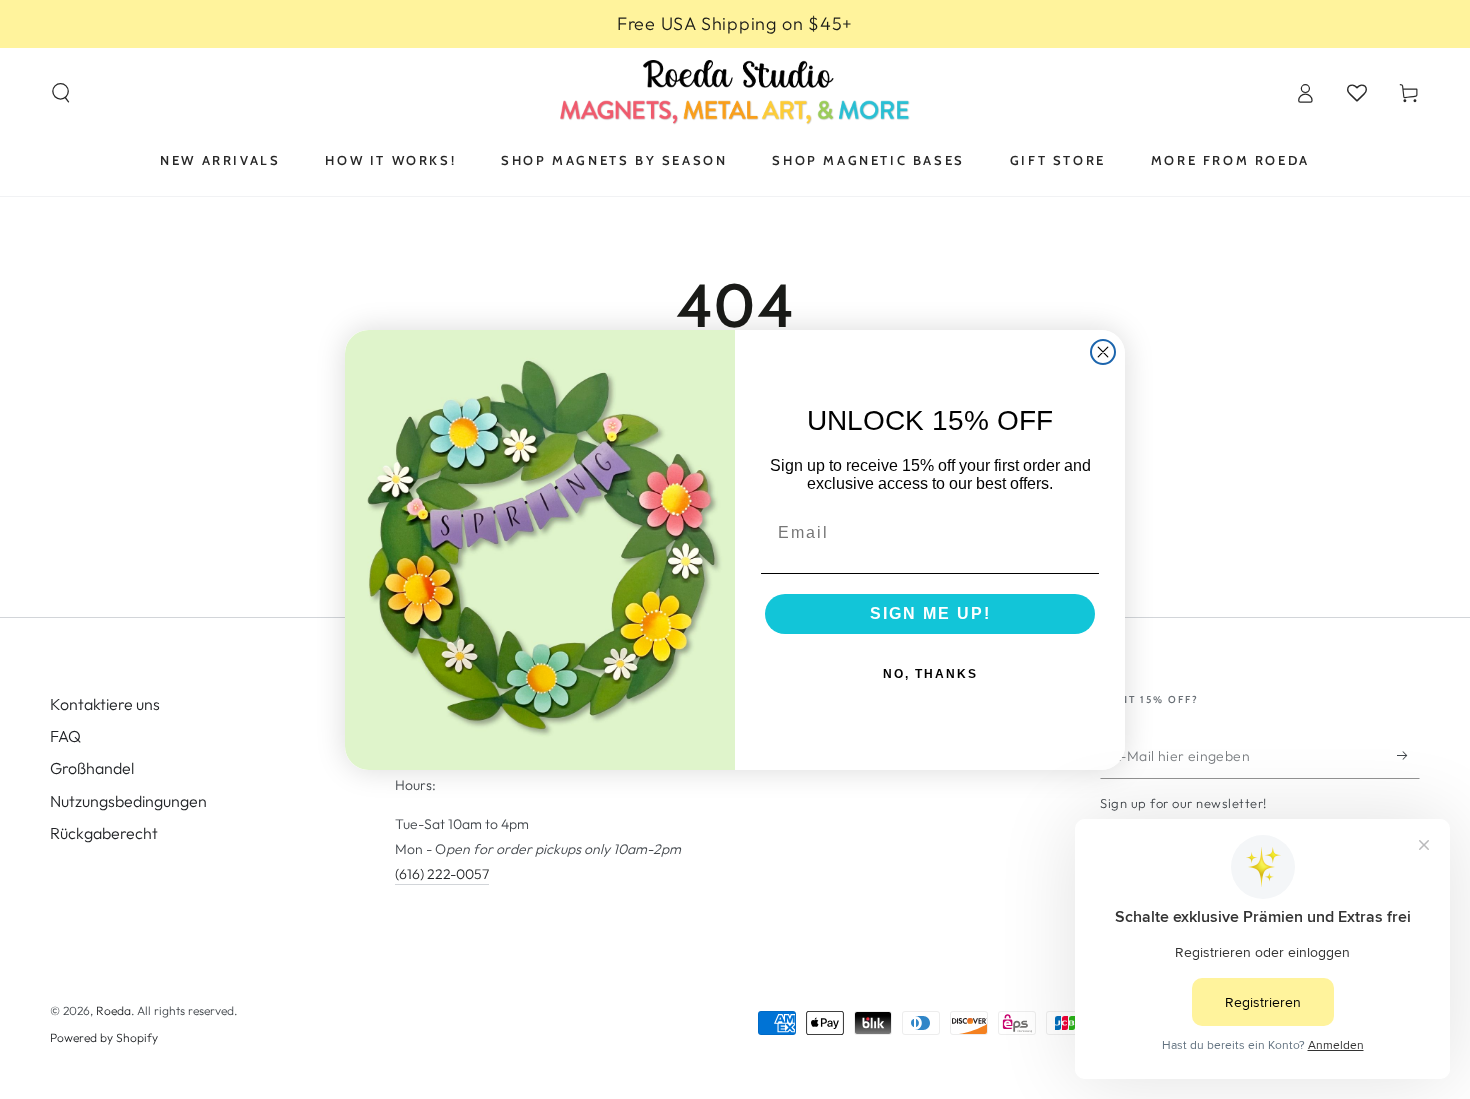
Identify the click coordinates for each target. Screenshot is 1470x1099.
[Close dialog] (1103, 352)
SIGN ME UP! (930, 613)
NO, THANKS (930, 674)
